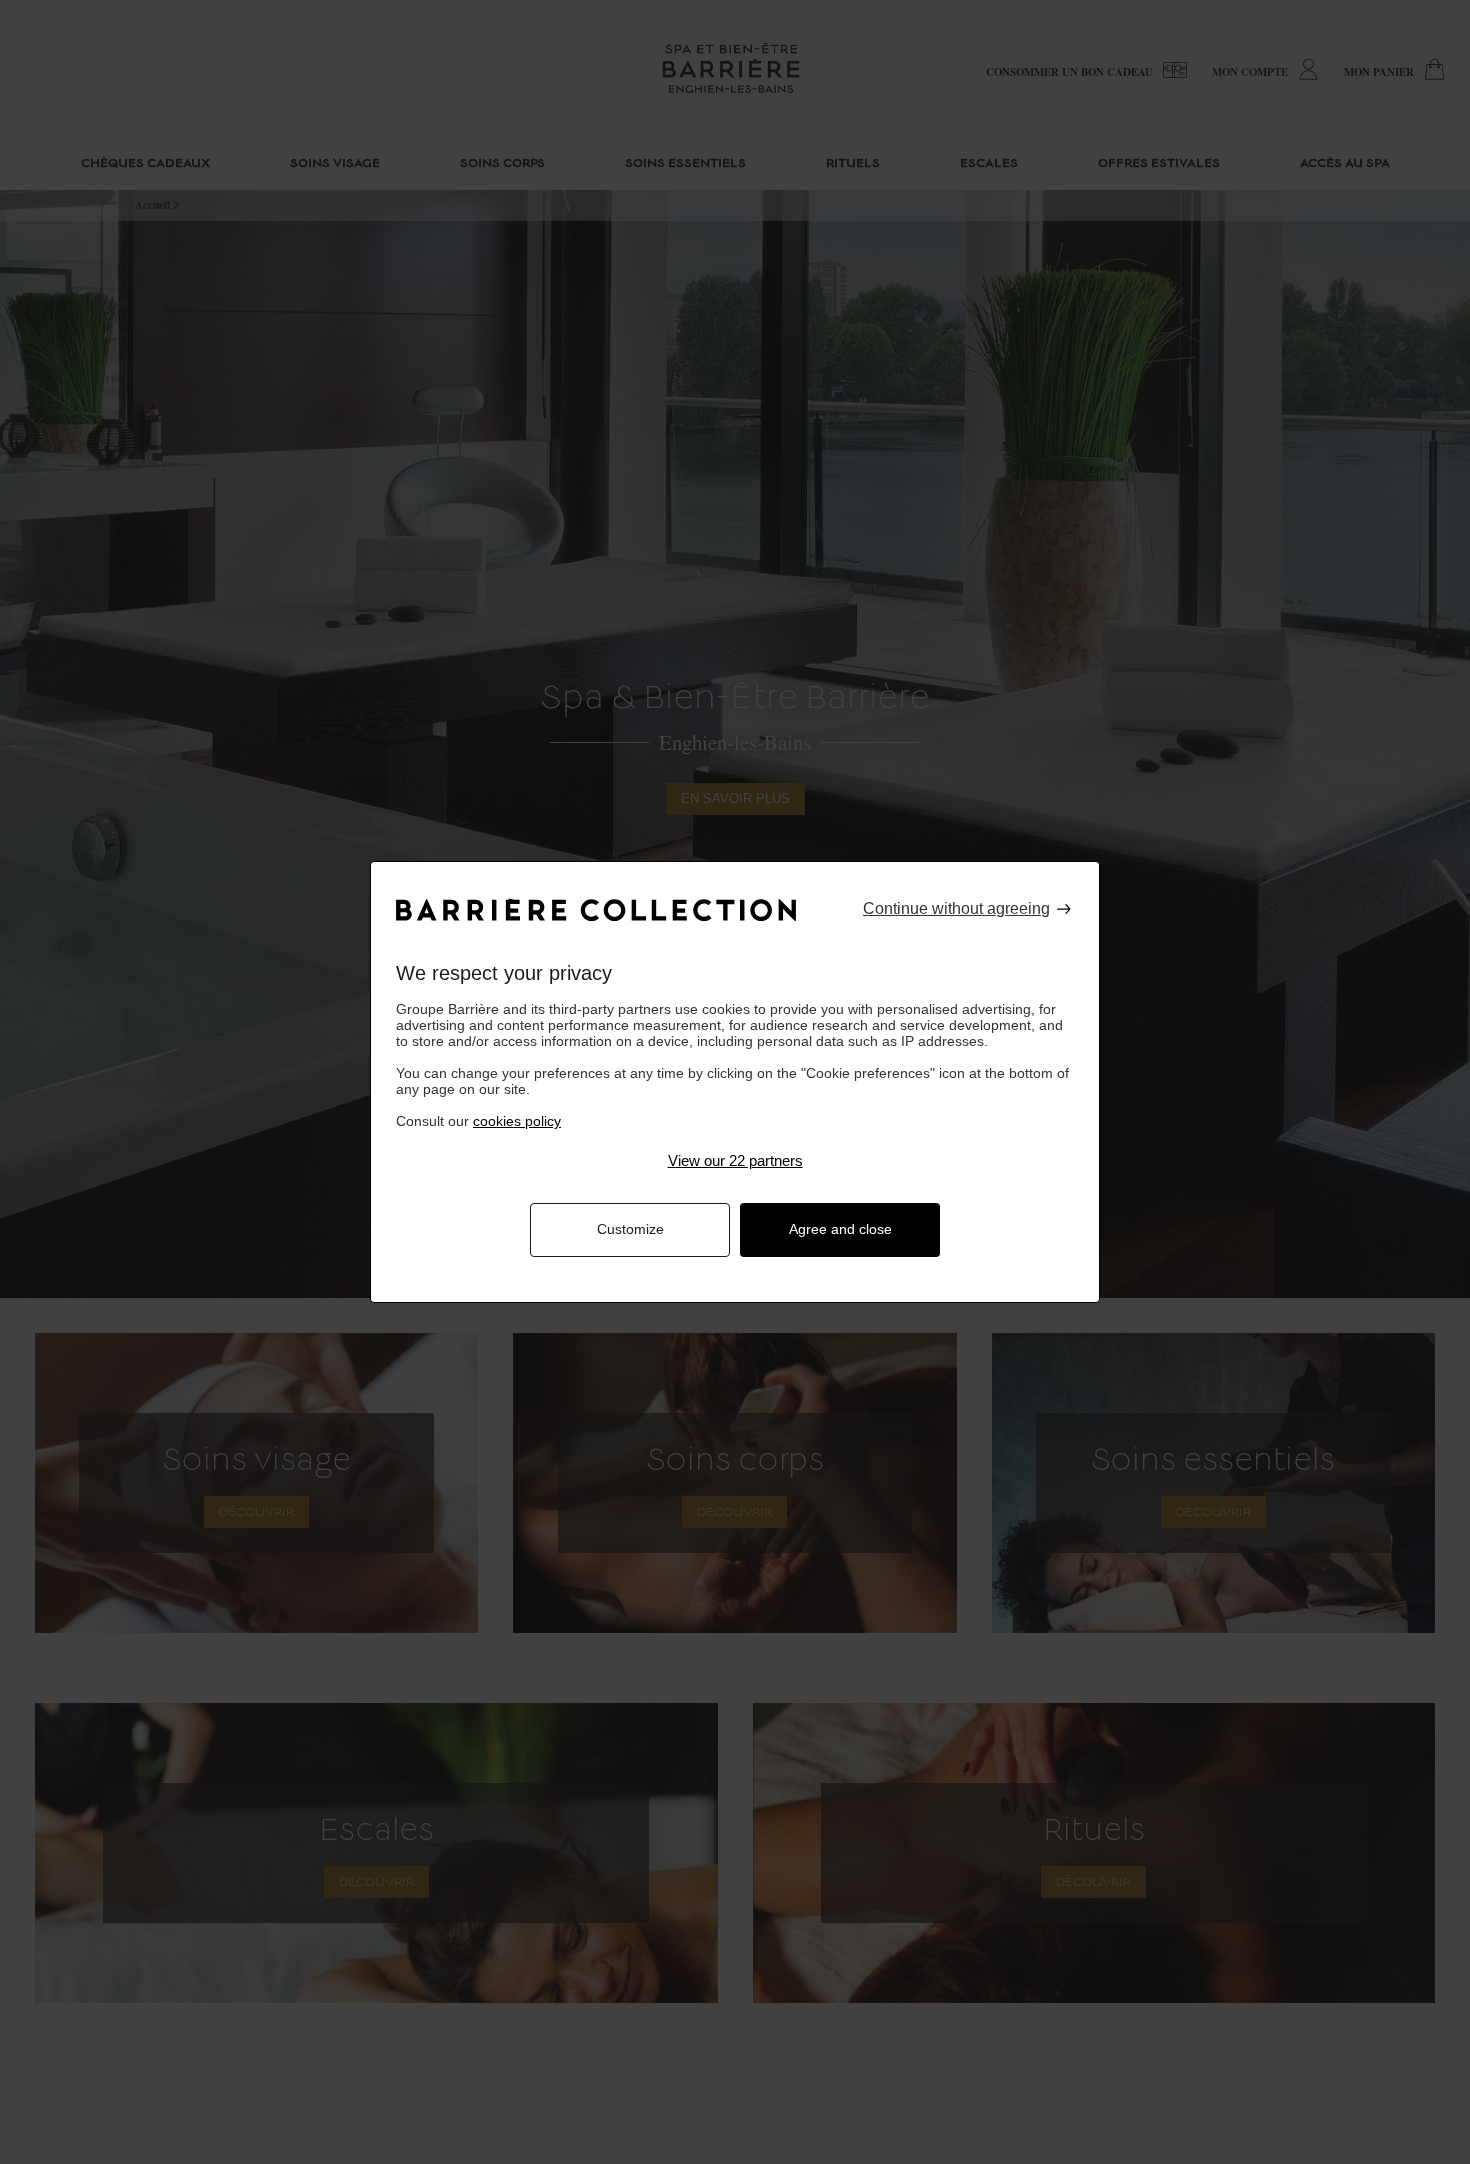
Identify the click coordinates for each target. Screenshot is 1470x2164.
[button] (735, 1161)
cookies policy (517, 1121)
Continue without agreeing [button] (956, 908)
